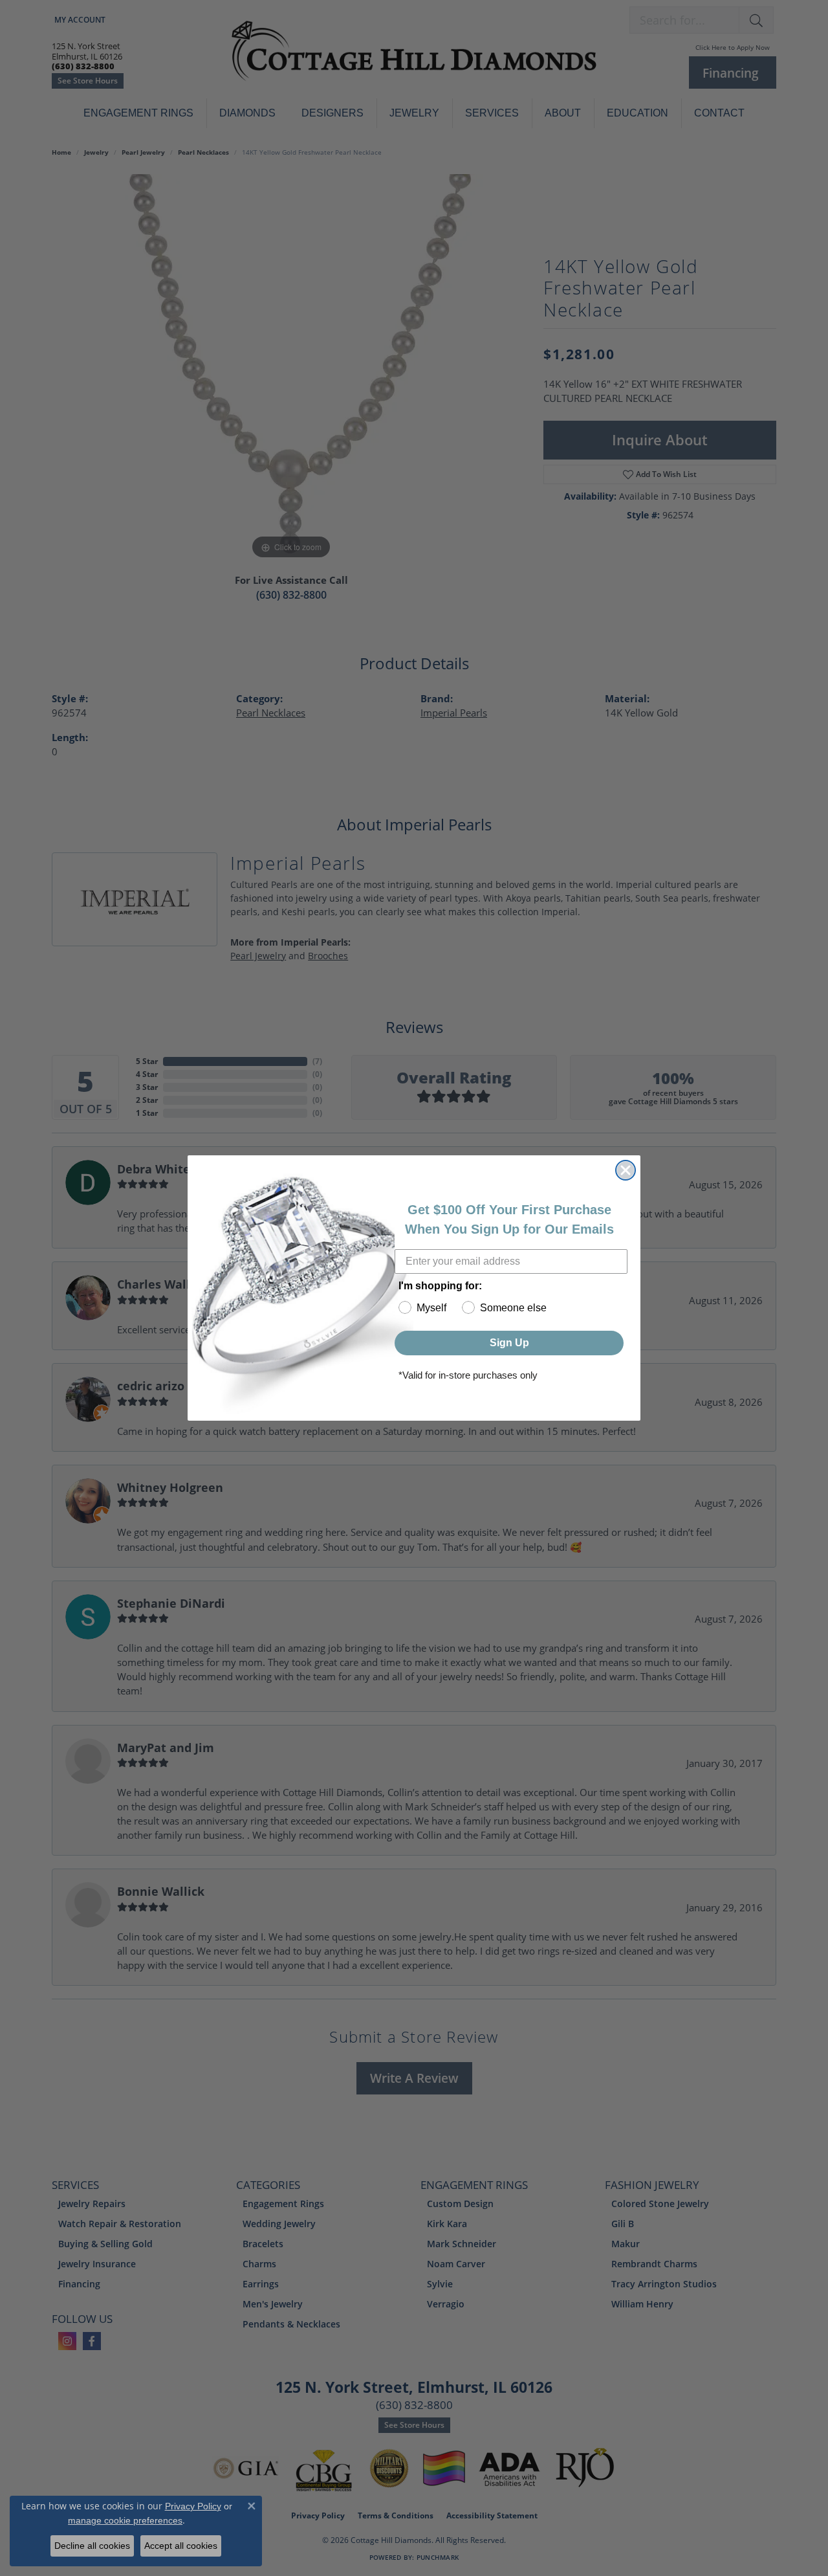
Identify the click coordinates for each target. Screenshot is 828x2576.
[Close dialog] (626, 1170)
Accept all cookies (181, 2546)
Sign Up (509, 1343)
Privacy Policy (193, 2506)
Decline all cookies (92, 2546)
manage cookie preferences (125, 2520)
